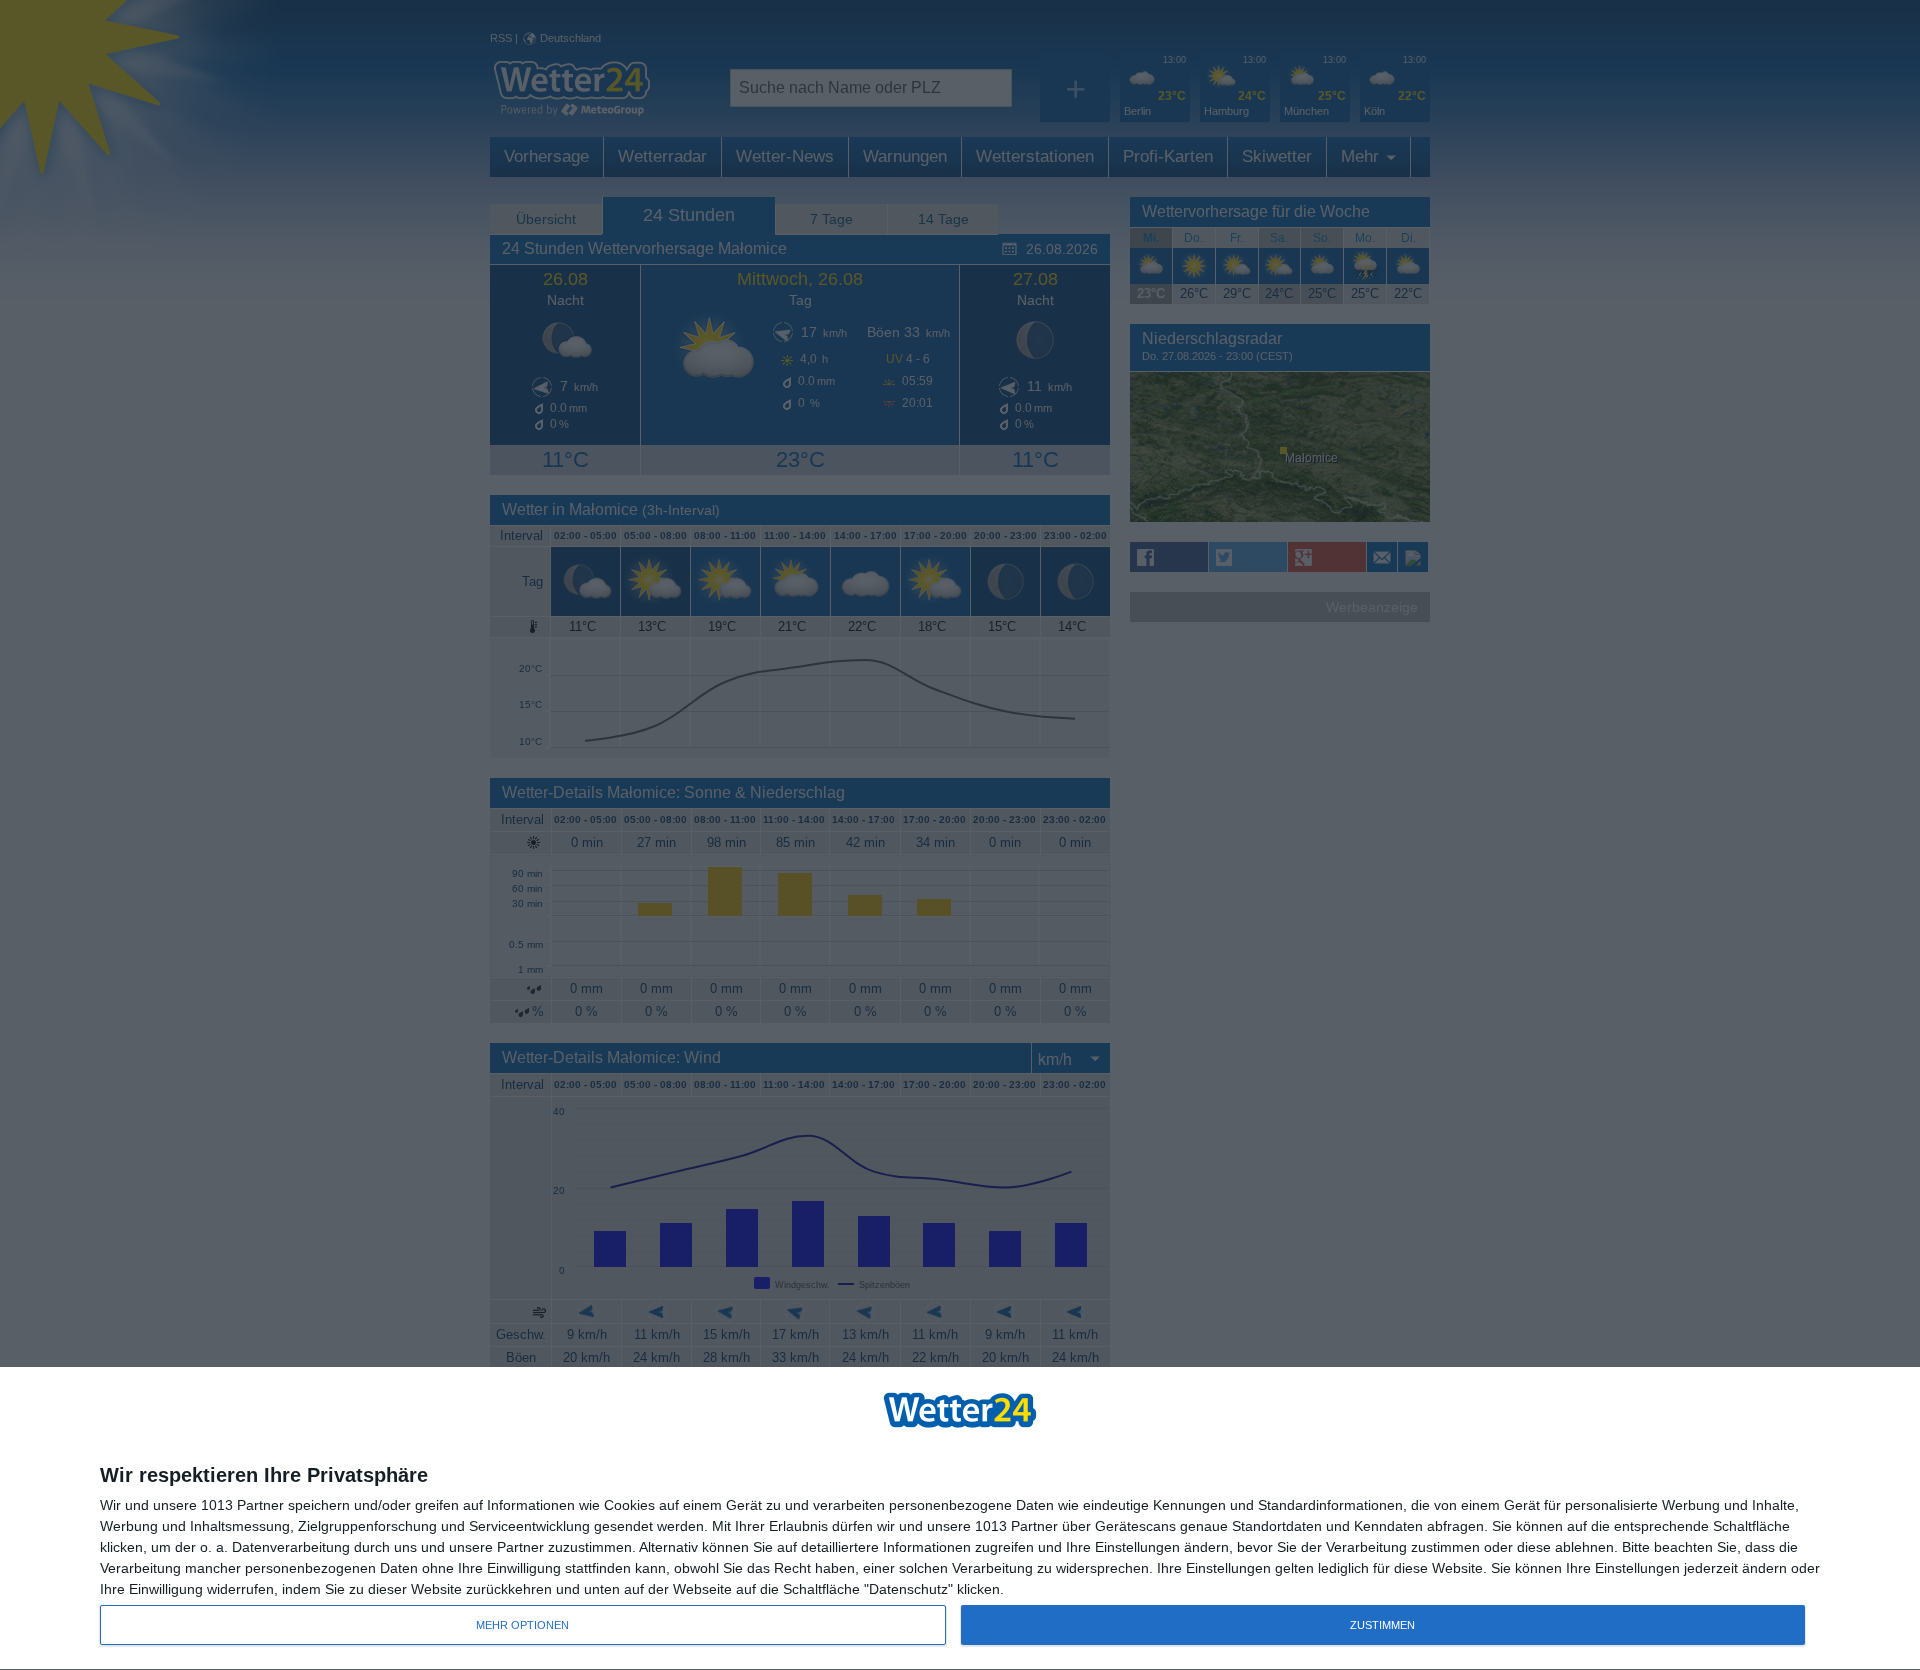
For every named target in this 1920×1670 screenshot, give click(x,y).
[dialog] (960, 1519)
